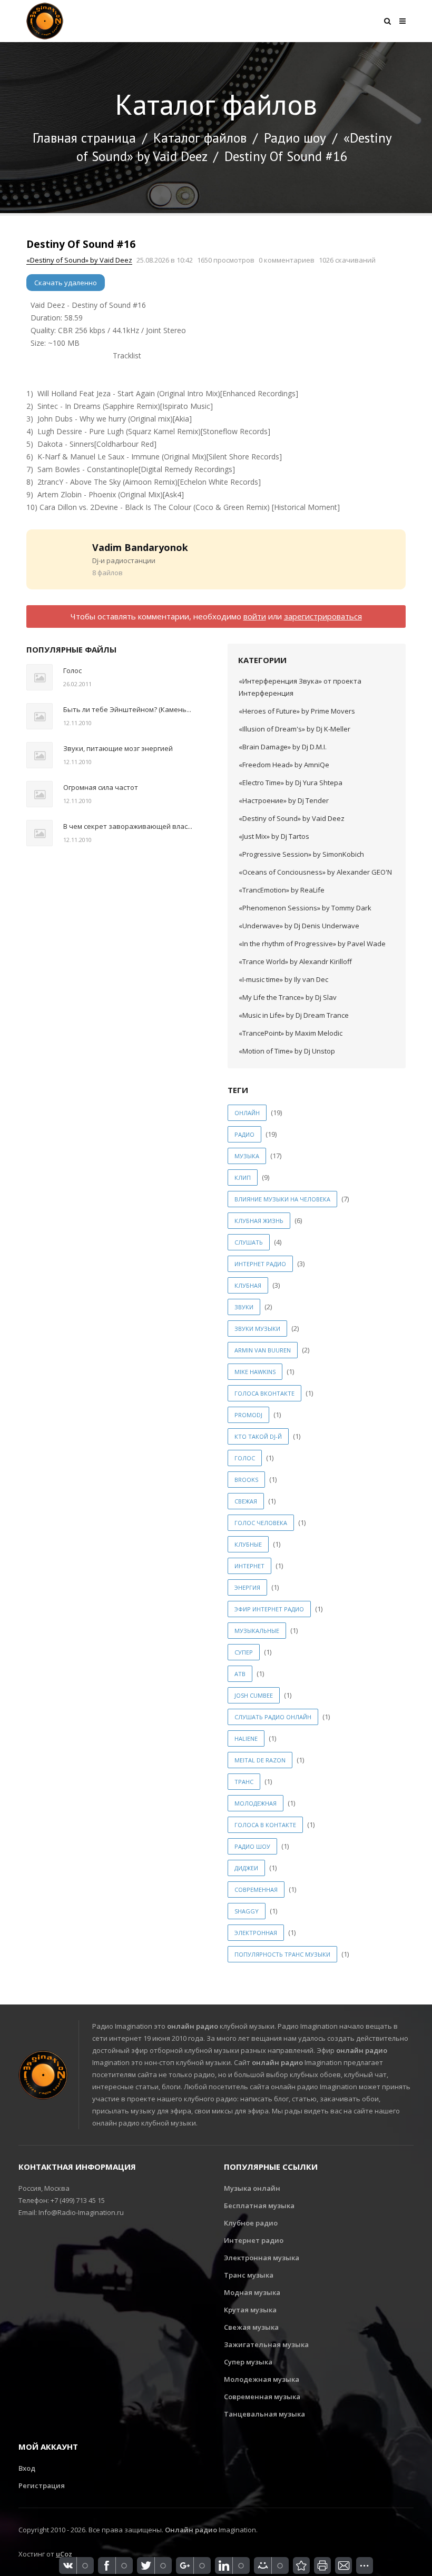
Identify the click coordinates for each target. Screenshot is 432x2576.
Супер (244, 1652)
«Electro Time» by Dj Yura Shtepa (291, 783)
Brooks (246, 1480)
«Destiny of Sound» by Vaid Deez (79, 260)
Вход (27, 2468)
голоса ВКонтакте (264, 1393)
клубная (248, 1285)
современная (256, 1890)
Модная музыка (252, 2292)
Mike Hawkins (255, 1372)
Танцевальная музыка (264, 2414)
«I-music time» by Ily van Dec (283, 979)
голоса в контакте (265, 1825)
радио (244, 1134)
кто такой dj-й (258, 1436)
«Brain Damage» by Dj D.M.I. (283, 747)
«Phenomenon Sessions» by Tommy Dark (305, 908)
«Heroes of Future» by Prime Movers (297, 711)
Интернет (249, 1566)
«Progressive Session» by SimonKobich (301, 854)
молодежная (256, 1803)
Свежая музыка (251, 2327)
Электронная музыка (262, 2258)
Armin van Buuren (263, 1350)
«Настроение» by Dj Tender (284, 800)
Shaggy (247, 1911)
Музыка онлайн (252, 2188)
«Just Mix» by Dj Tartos (274, 836)
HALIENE (246, 1738)
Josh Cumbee (254, 1695)
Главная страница (84, 138)
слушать (249, 1242)
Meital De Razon (260, 1760)
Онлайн (247, 1113)
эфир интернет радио (269, 1609)
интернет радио (260, 1264)
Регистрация (42, 2485)
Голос (72, 670)
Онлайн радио (191, 2530)
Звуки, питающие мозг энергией (118, 748)
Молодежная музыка (262, 2379)
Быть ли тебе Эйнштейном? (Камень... (127, 709)
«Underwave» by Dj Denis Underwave (299, 926)
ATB (240, 1674)
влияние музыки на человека (282, 1199)
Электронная (256, 1933)
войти (255, 616)
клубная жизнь (259, 1221)
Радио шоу (295, 138)
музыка (247, 1156)
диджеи (246, 1868)
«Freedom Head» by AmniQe (284, 765)
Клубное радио (251, 2223)
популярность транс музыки (282, 1954)
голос (245, 1458)
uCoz (64, 2554)
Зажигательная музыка (266, 2344)
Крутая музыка (250, 2310)
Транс (244, 1782)
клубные (248, 1544)
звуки (244, 1307)
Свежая (246, 1501)
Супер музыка (248, 2362)
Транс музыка (249, 2275)
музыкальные (257, 1631)
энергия (247, 1587)
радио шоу (252, 1846)
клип (243, 1177)
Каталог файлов (200, 138)
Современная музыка (262, 2397)
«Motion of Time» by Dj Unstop (287, 1051)
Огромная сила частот (101, 787)
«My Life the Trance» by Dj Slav (288, 997)
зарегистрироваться (323, 616)
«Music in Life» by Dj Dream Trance (294, 1015)
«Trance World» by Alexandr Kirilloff (295, 961)
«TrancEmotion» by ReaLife (282, 890)
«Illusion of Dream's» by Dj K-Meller (294, 729)
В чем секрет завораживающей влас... (128, 826)
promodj (248, 1415)
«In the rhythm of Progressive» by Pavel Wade (312, 944)
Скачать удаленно (66, 283)
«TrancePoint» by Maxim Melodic (291, 1033)
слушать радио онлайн (273, 1717)
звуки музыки (257, 1329)
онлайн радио (193, 2026)
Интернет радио (254, 2240)
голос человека (261, 1523)
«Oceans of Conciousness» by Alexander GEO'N (315, 872)
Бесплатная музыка (259, 2206)
